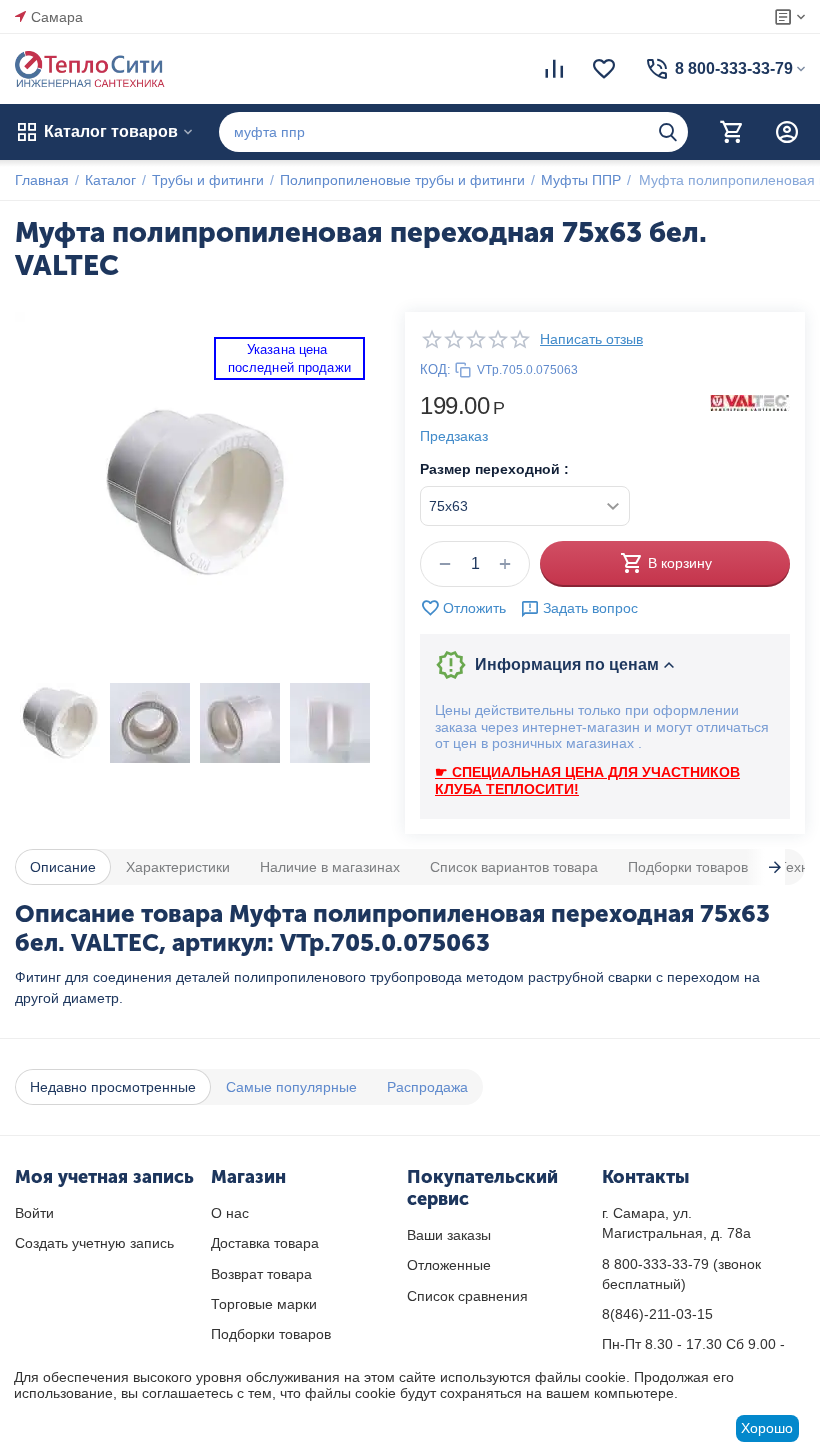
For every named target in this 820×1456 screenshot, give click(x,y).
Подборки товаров (271, 1334)
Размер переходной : (494, 469)
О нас (230, 1213)
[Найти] (668, 132)
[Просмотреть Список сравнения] (554, 69)
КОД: (435, 369)
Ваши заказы (449, 1235)
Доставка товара (265, 1243)
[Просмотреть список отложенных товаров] (604, 69)
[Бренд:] (750, 402)
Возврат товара (261, 1274)
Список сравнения (467, 1296)
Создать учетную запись (94, 1243)
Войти (34, 1213)
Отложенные (449, 1265)
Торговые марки (264, 1304)
